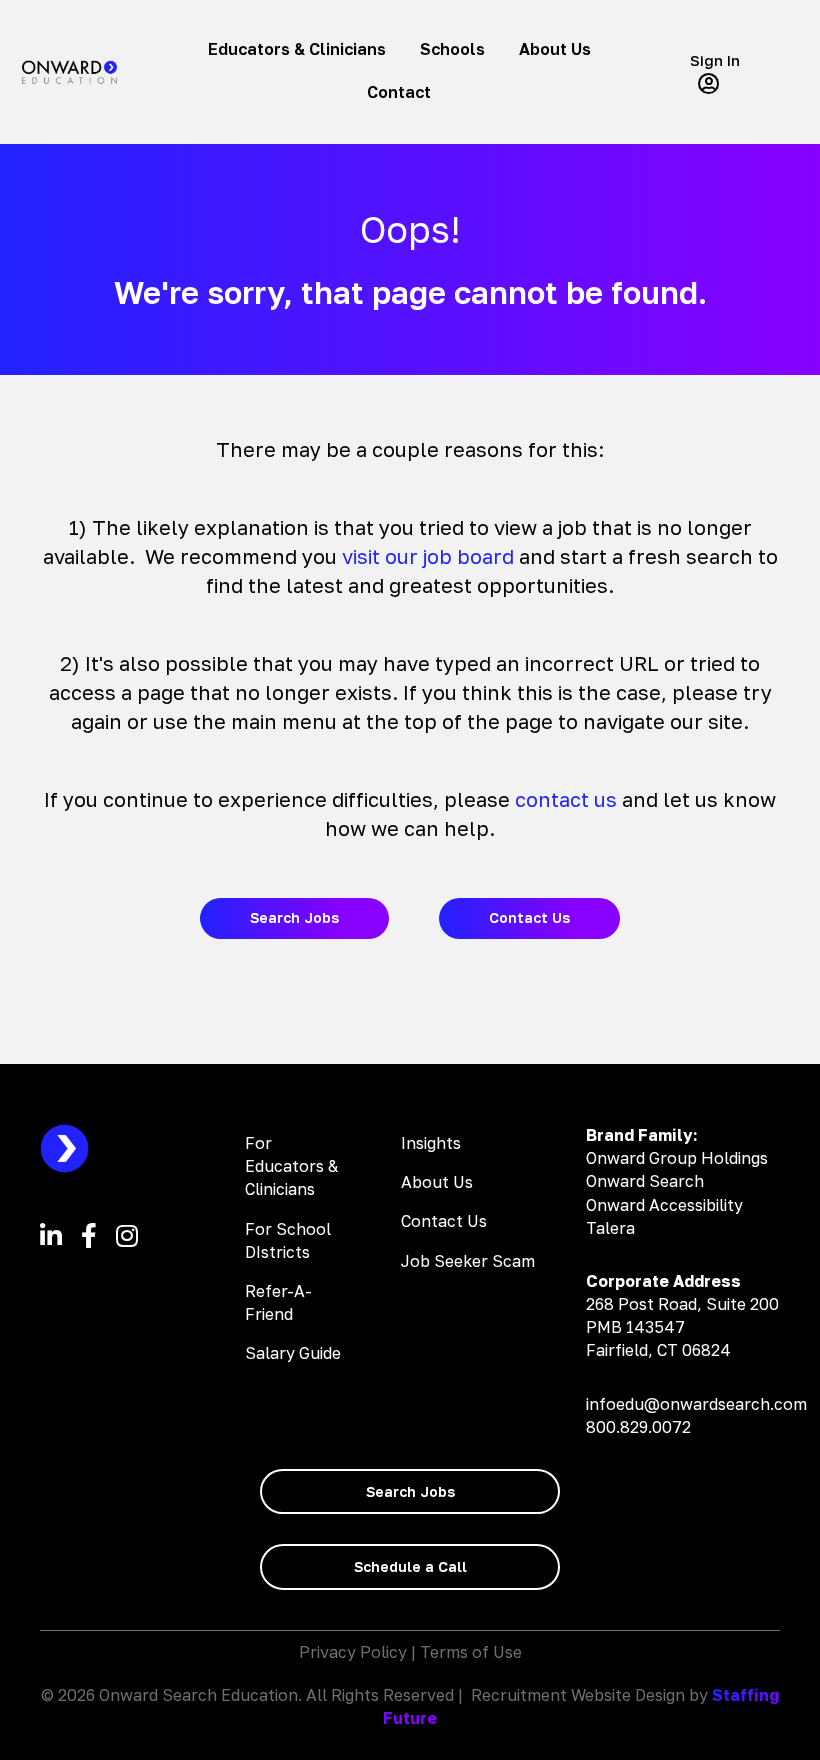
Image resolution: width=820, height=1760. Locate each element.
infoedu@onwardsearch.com (696, 1404)
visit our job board (428, 556)
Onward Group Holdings (677, 1158)
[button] (730, 72)
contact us (566, 799)
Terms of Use (471, 1652)
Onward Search (645, 1181)
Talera (610, 1228)
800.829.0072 (638, 1427)
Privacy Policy (353, 1652)
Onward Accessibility (664, 1205)
